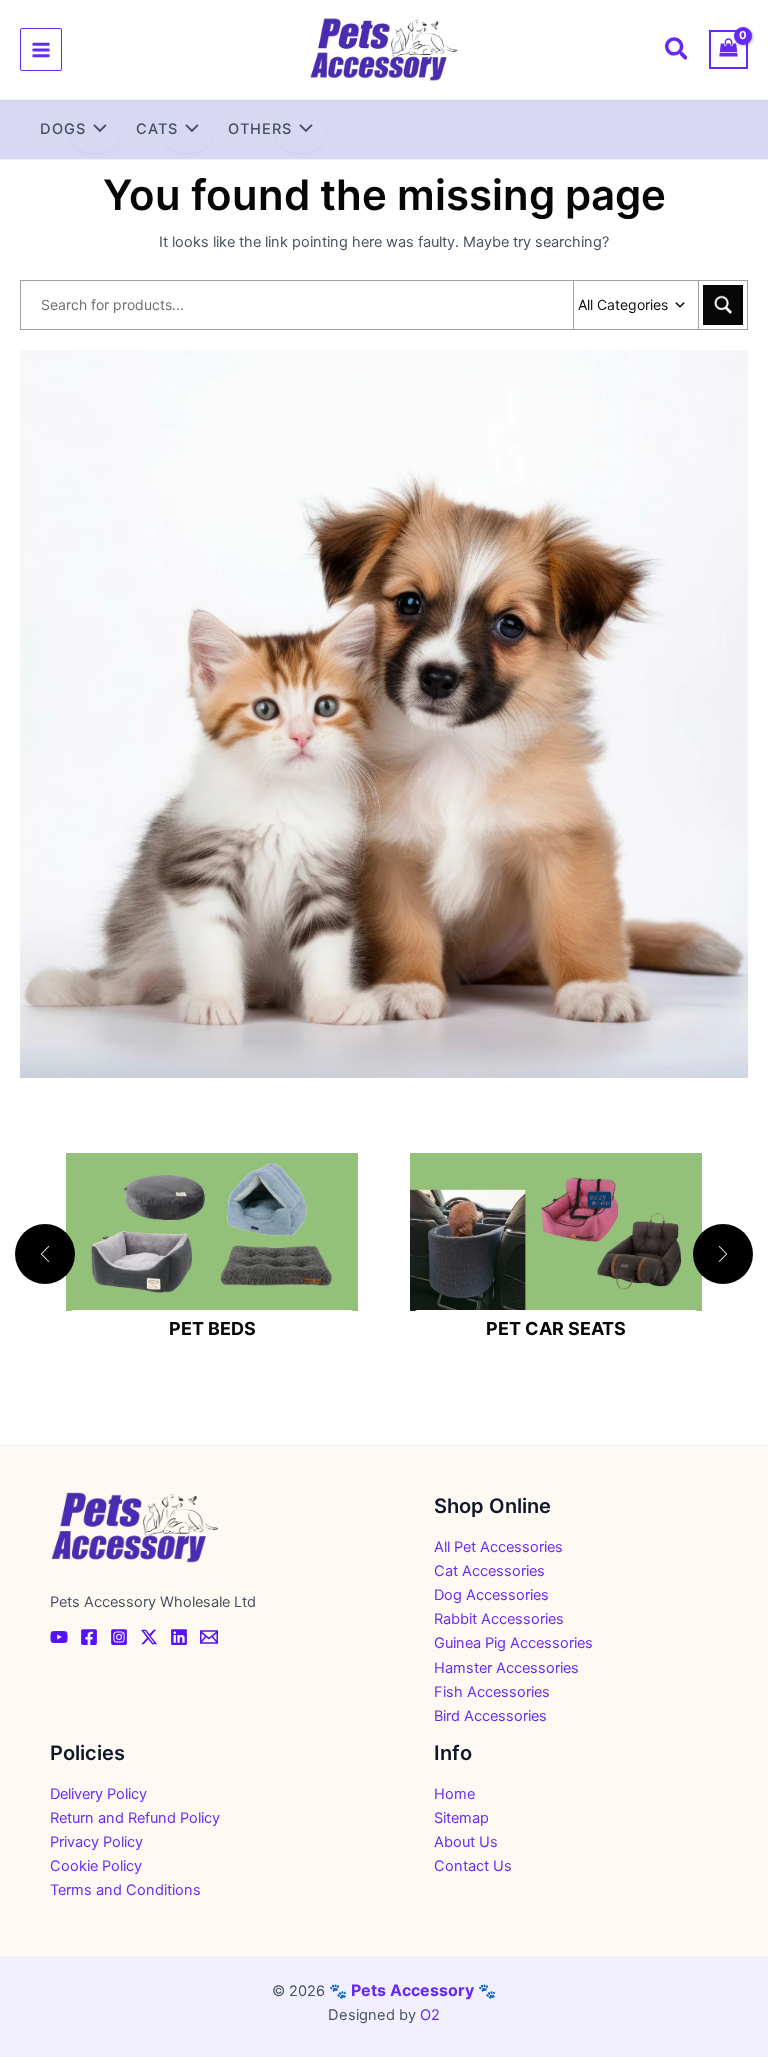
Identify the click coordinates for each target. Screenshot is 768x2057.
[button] (677, 52)
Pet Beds (212, 1328)
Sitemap (461, 1818)
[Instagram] (119, 1637)
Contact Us (473, 1866)
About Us (466, 1842)
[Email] (209, 1637)
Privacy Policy (96, 1842)
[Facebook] (89, 1637)
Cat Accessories (489, 1571)
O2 (430, 2015)
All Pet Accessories (498, 1547)
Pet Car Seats (556, 1328)
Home (454, 1794)
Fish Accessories (492, 1692)
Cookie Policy (96, 1866)
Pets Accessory (412, 1990)
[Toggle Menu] (95, 131)
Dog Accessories (491, 1595)
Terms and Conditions (125, 1890)
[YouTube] (59, 1637)
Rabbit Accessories (499, 1619)
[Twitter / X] (149, 1637)
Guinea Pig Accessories (513, 1643)
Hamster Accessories (506, 1668)
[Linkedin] (179, 1637)
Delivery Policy (98, 1794)
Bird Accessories (490, 1716)
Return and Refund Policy (135, 1818)
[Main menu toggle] (41, 49)
